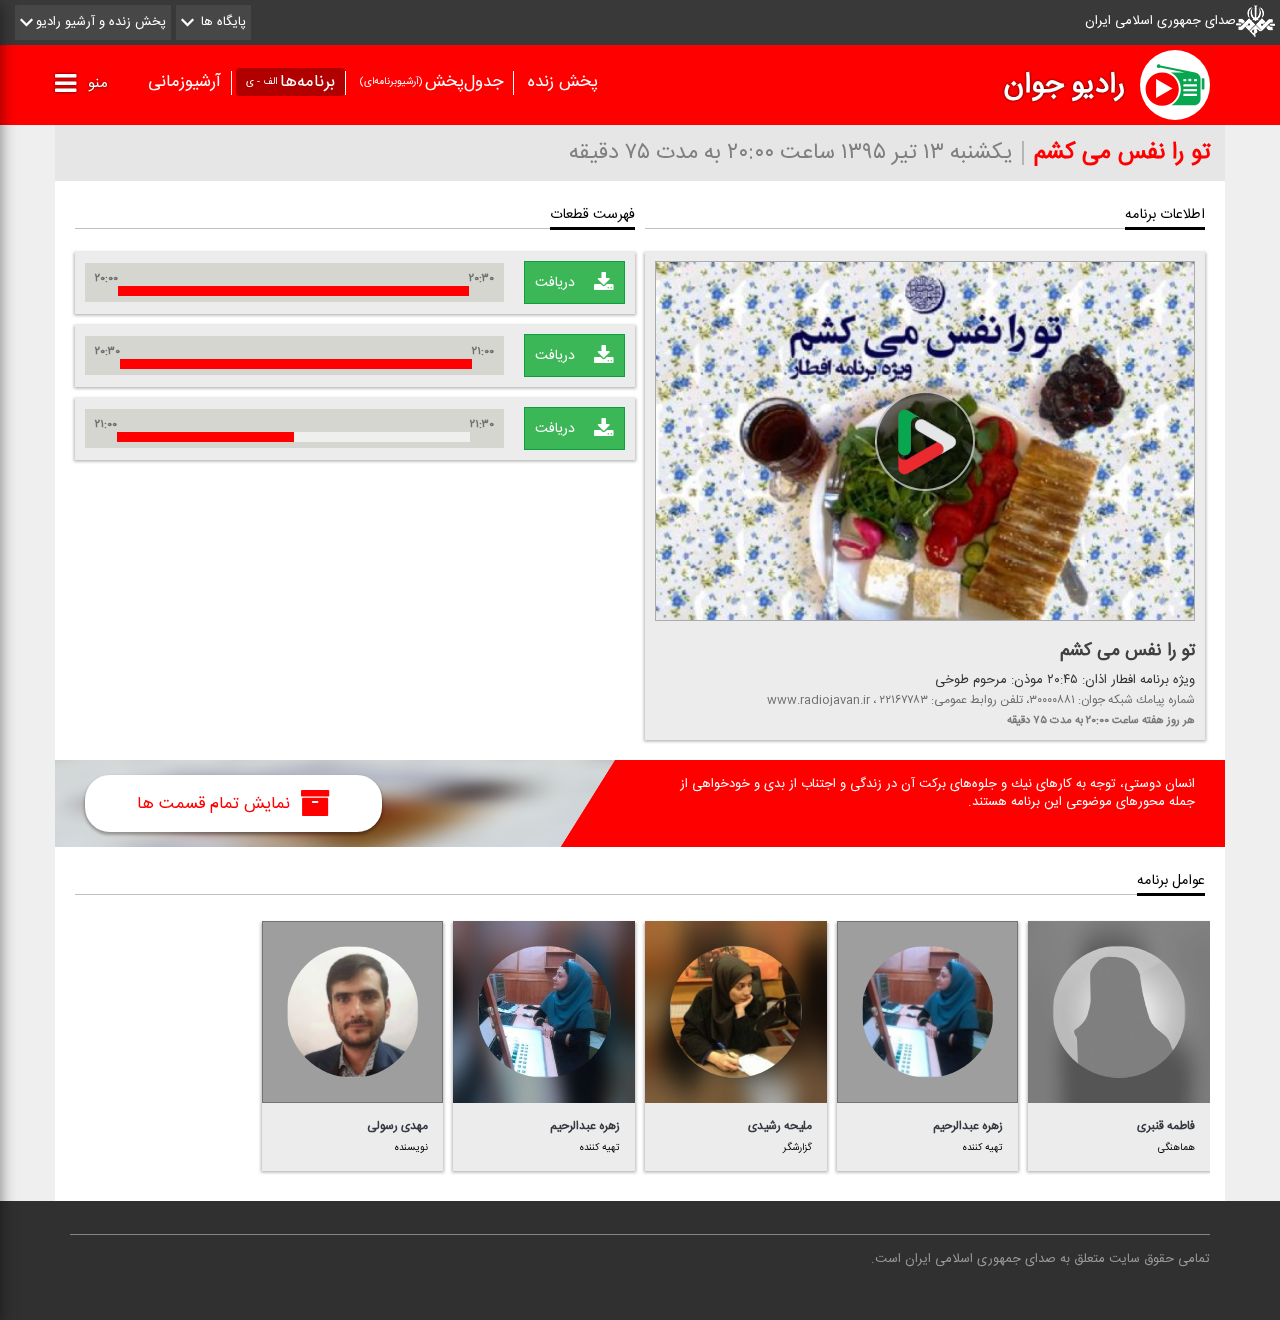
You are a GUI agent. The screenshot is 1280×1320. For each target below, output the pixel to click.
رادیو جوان (1064, 85)
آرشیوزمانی (184, 82)
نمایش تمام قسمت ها (216, 804)
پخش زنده (563, 82)
